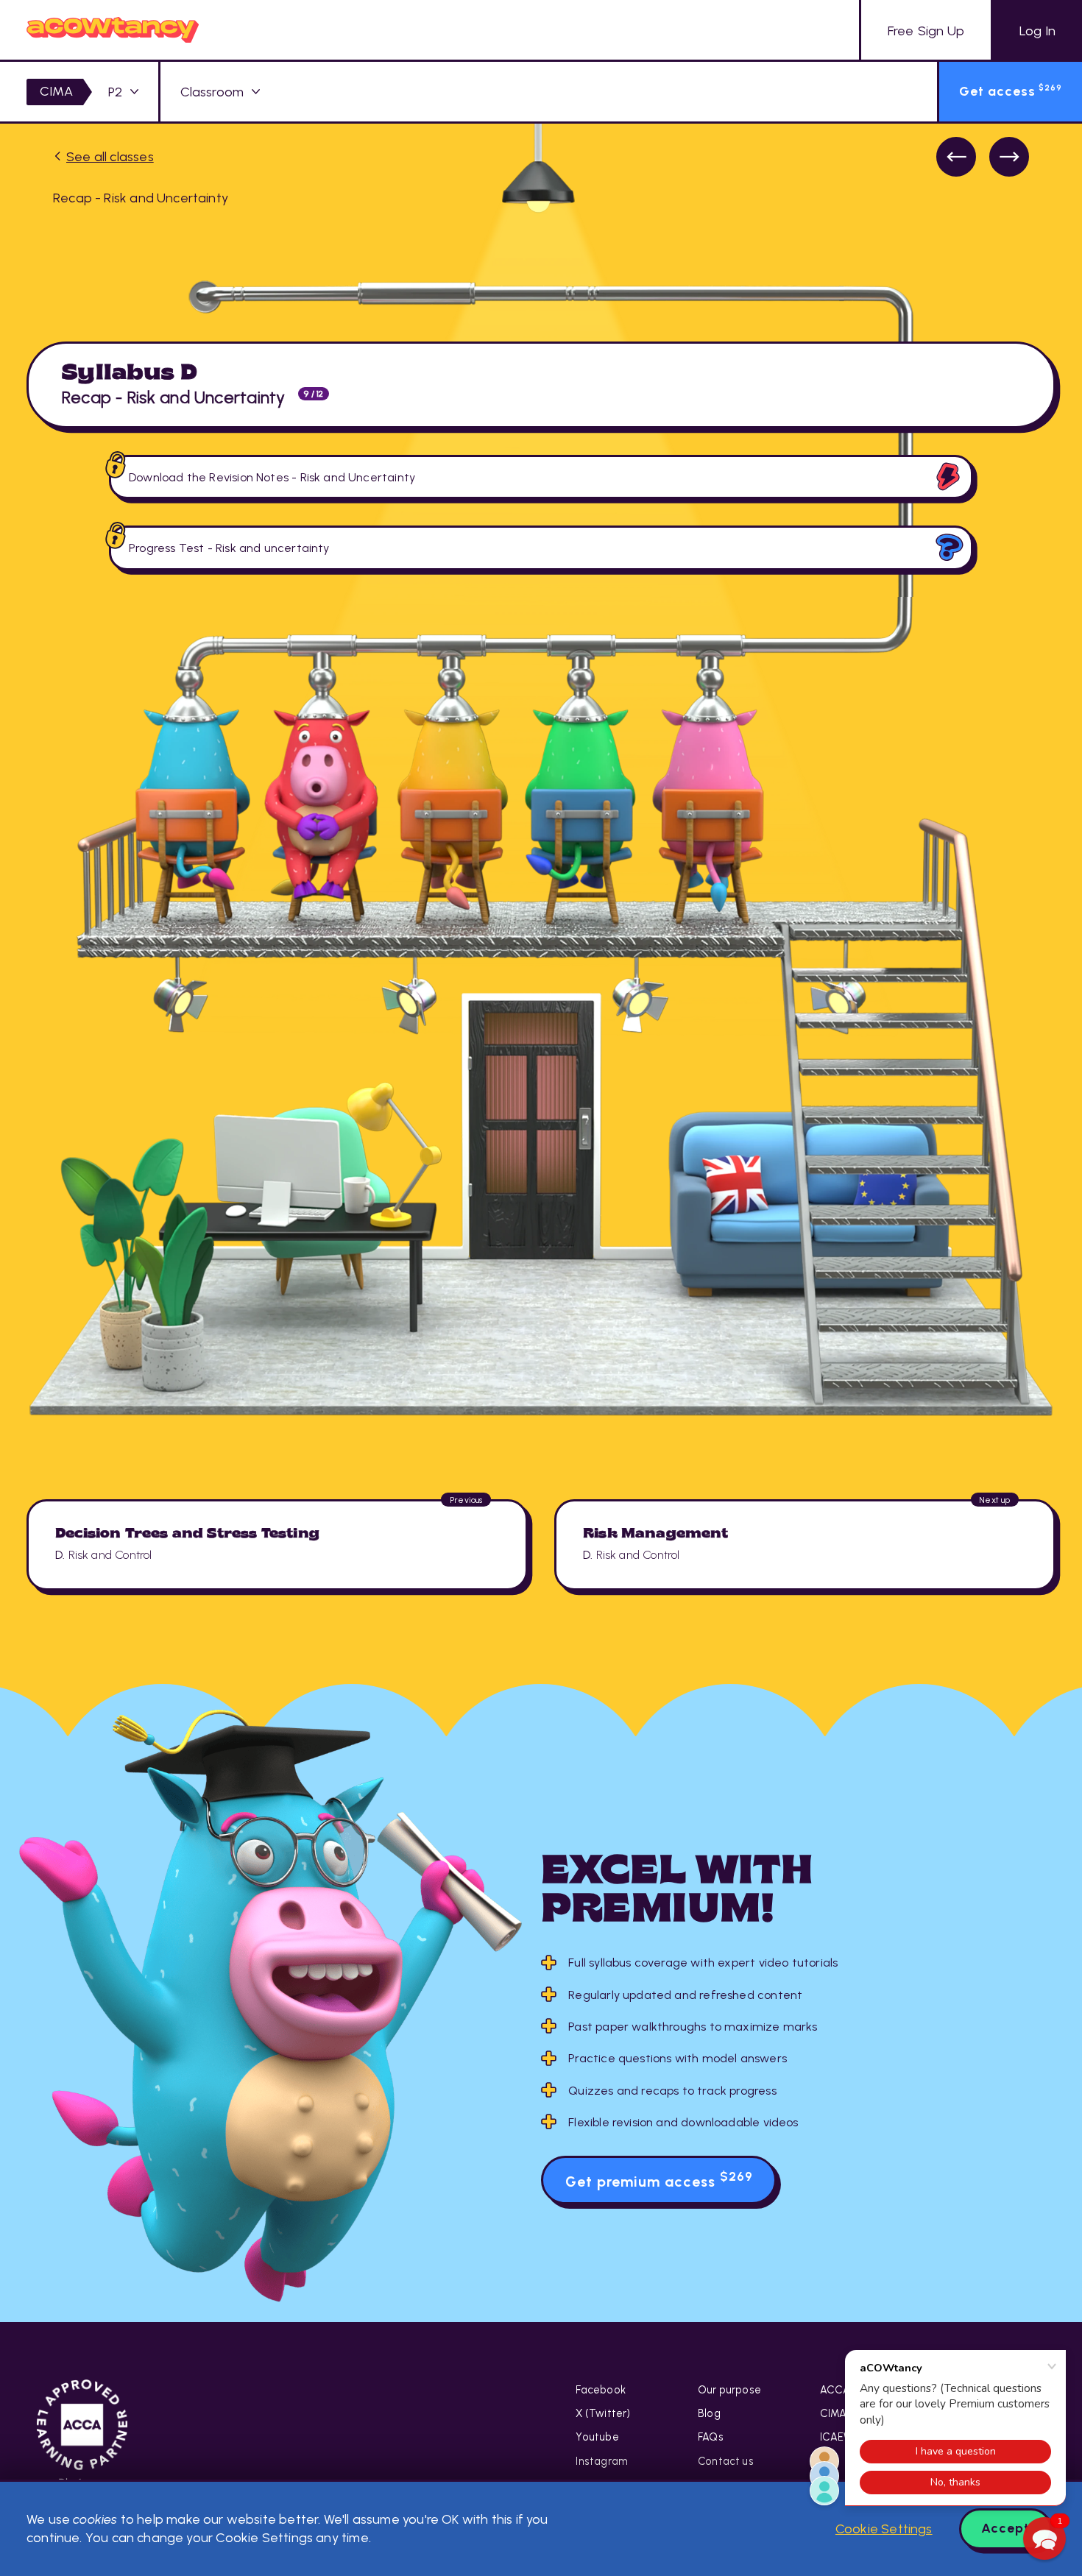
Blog (709, 2413)
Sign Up (926, 31)
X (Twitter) (603, 2413)
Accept (1005, 2528)
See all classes (110, 157)
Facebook (600, 2390)
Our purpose (729, 2390)
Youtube (597, 2437)
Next (1009, 157)
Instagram (602, 2461)
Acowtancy (113, 30)
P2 (115, 92)
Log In (1037, 31)
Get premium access (659, 2180)
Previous (956, 157)
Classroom (212, 92)
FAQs (711, 2437)
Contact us (726, 2461)
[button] (1044, 2538)
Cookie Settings (884, 2529)
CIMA (56, 91)
